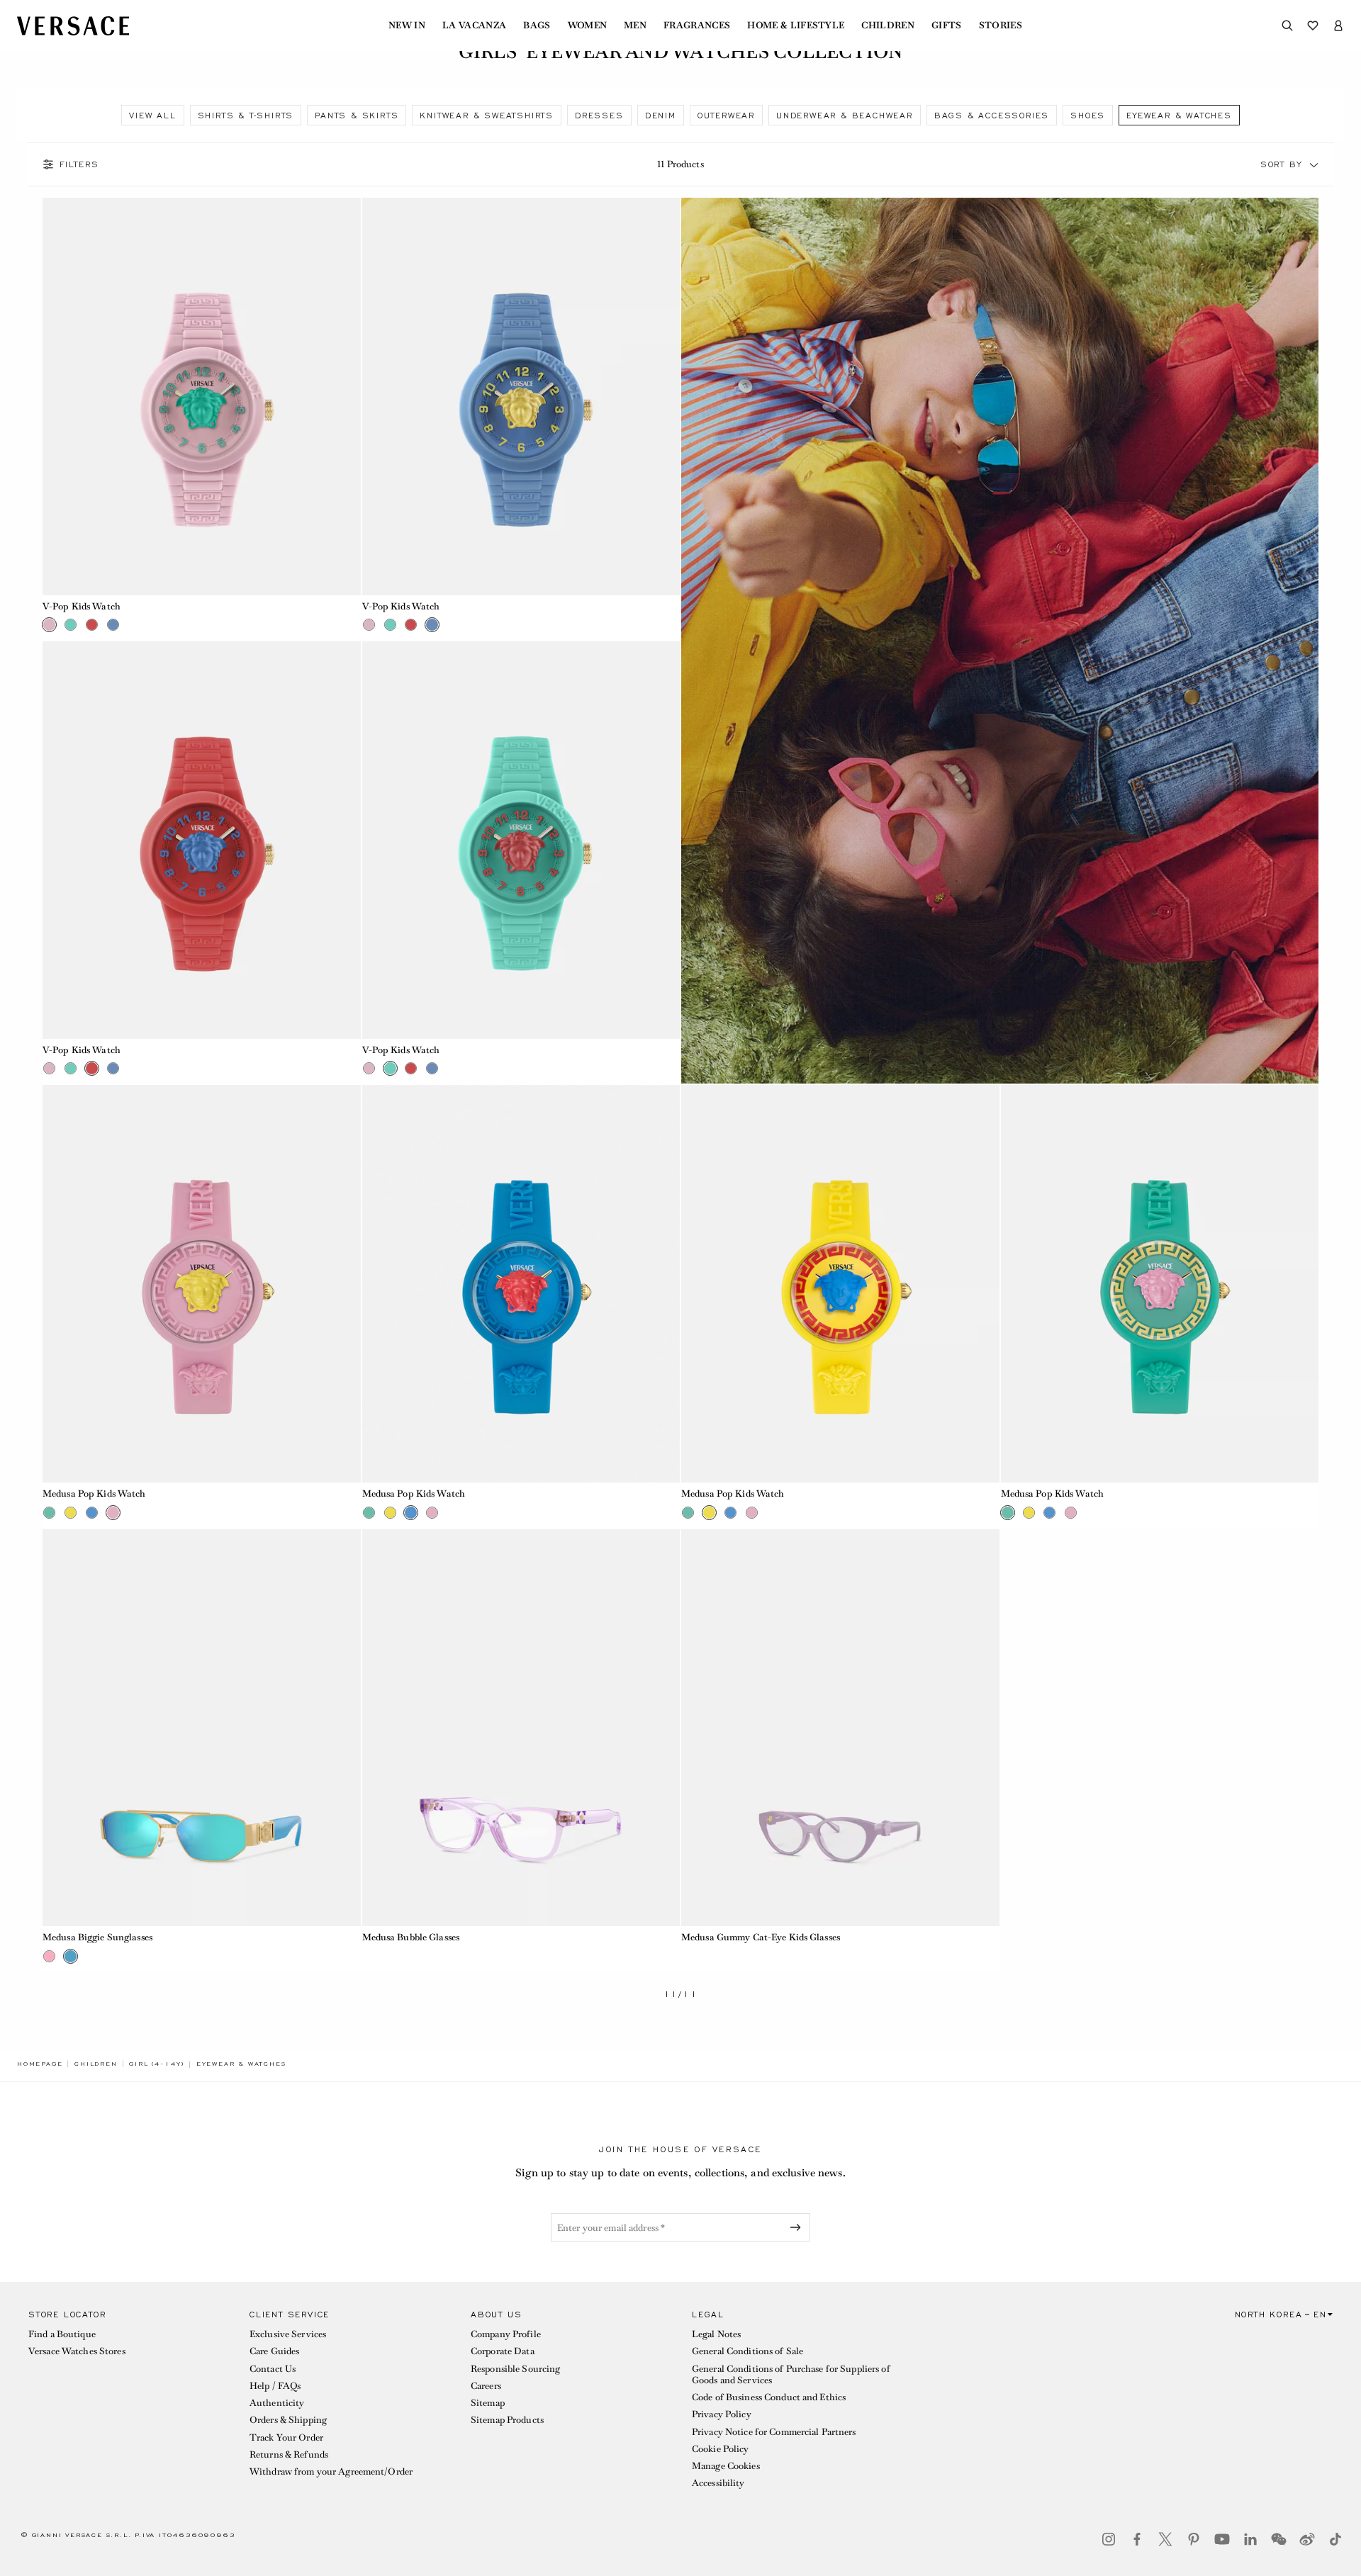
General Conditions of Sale (747, 2351)
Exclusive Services (288, 2334)
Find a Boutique (62, 2334)
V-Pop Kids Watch (82, 606)
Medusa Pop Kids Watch (94, 1494)
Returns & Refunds (289, 2454)
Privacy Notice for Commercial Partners (774, 2432)
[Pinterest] (1194, 2539)
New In (407, 26)
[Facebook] (1137, 2539)
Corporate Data (503, 2351)
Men (635, 26)
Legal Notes (716, 2334)
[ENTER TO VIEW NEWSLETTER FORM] (798, 2227)
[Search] (1287, 26)
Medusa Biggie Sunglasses (97, 1937)
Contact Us (273, 2369)
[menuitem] (407, 26)
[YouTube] (1222, 2539)
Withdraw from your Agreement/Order (331, 2471)
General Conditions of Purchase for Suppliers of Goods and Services (791, 2374)
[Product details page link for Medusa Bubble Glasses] (521, 1728)
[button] (1314, 164)
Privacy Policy (722, 2414)
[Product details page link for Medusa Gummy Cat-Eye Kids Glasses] (840, 1728)
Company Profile (506, 2334)
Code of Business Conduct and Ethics (769, 2397)
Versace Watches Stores (77, 2351)
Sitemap (488, 2403)
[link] (40, 2064)
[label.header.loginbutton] (1338, 26)
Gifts (947, 26)
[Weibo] (1307, 2539)
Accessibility (718, 2483)
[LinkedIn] (1250, 2539)
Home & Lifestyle (796, 26)
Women (588, 26)
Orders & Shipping (288, 2420)
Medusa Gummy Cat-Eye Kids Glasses (761, 1937)
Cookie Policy (721, 2449)
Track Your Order (286, 2437)
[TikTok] (1335, 2539)
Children (888, 26)
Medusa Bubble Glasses (411, 1937)
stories (1001, 26)
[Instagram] (1109, 2539)
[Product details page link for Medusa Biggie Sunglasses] (202, 1728)
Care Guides (274, 2351)
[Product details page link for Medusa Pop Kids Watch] (202, 1284)
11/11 (681, 1995)
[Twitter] (1165, 2539)
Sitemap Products (507, 2420)
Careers (486, 2386)
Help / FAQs (275, 2386)
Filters (79, 164)
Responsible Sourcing (515, 2369)
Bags (537, 26)
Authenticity (277, 2403)
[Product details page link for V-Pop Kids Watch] (202, 396)
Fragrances (697, 26)
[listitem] (152, 115)
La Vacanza (474, 26)
